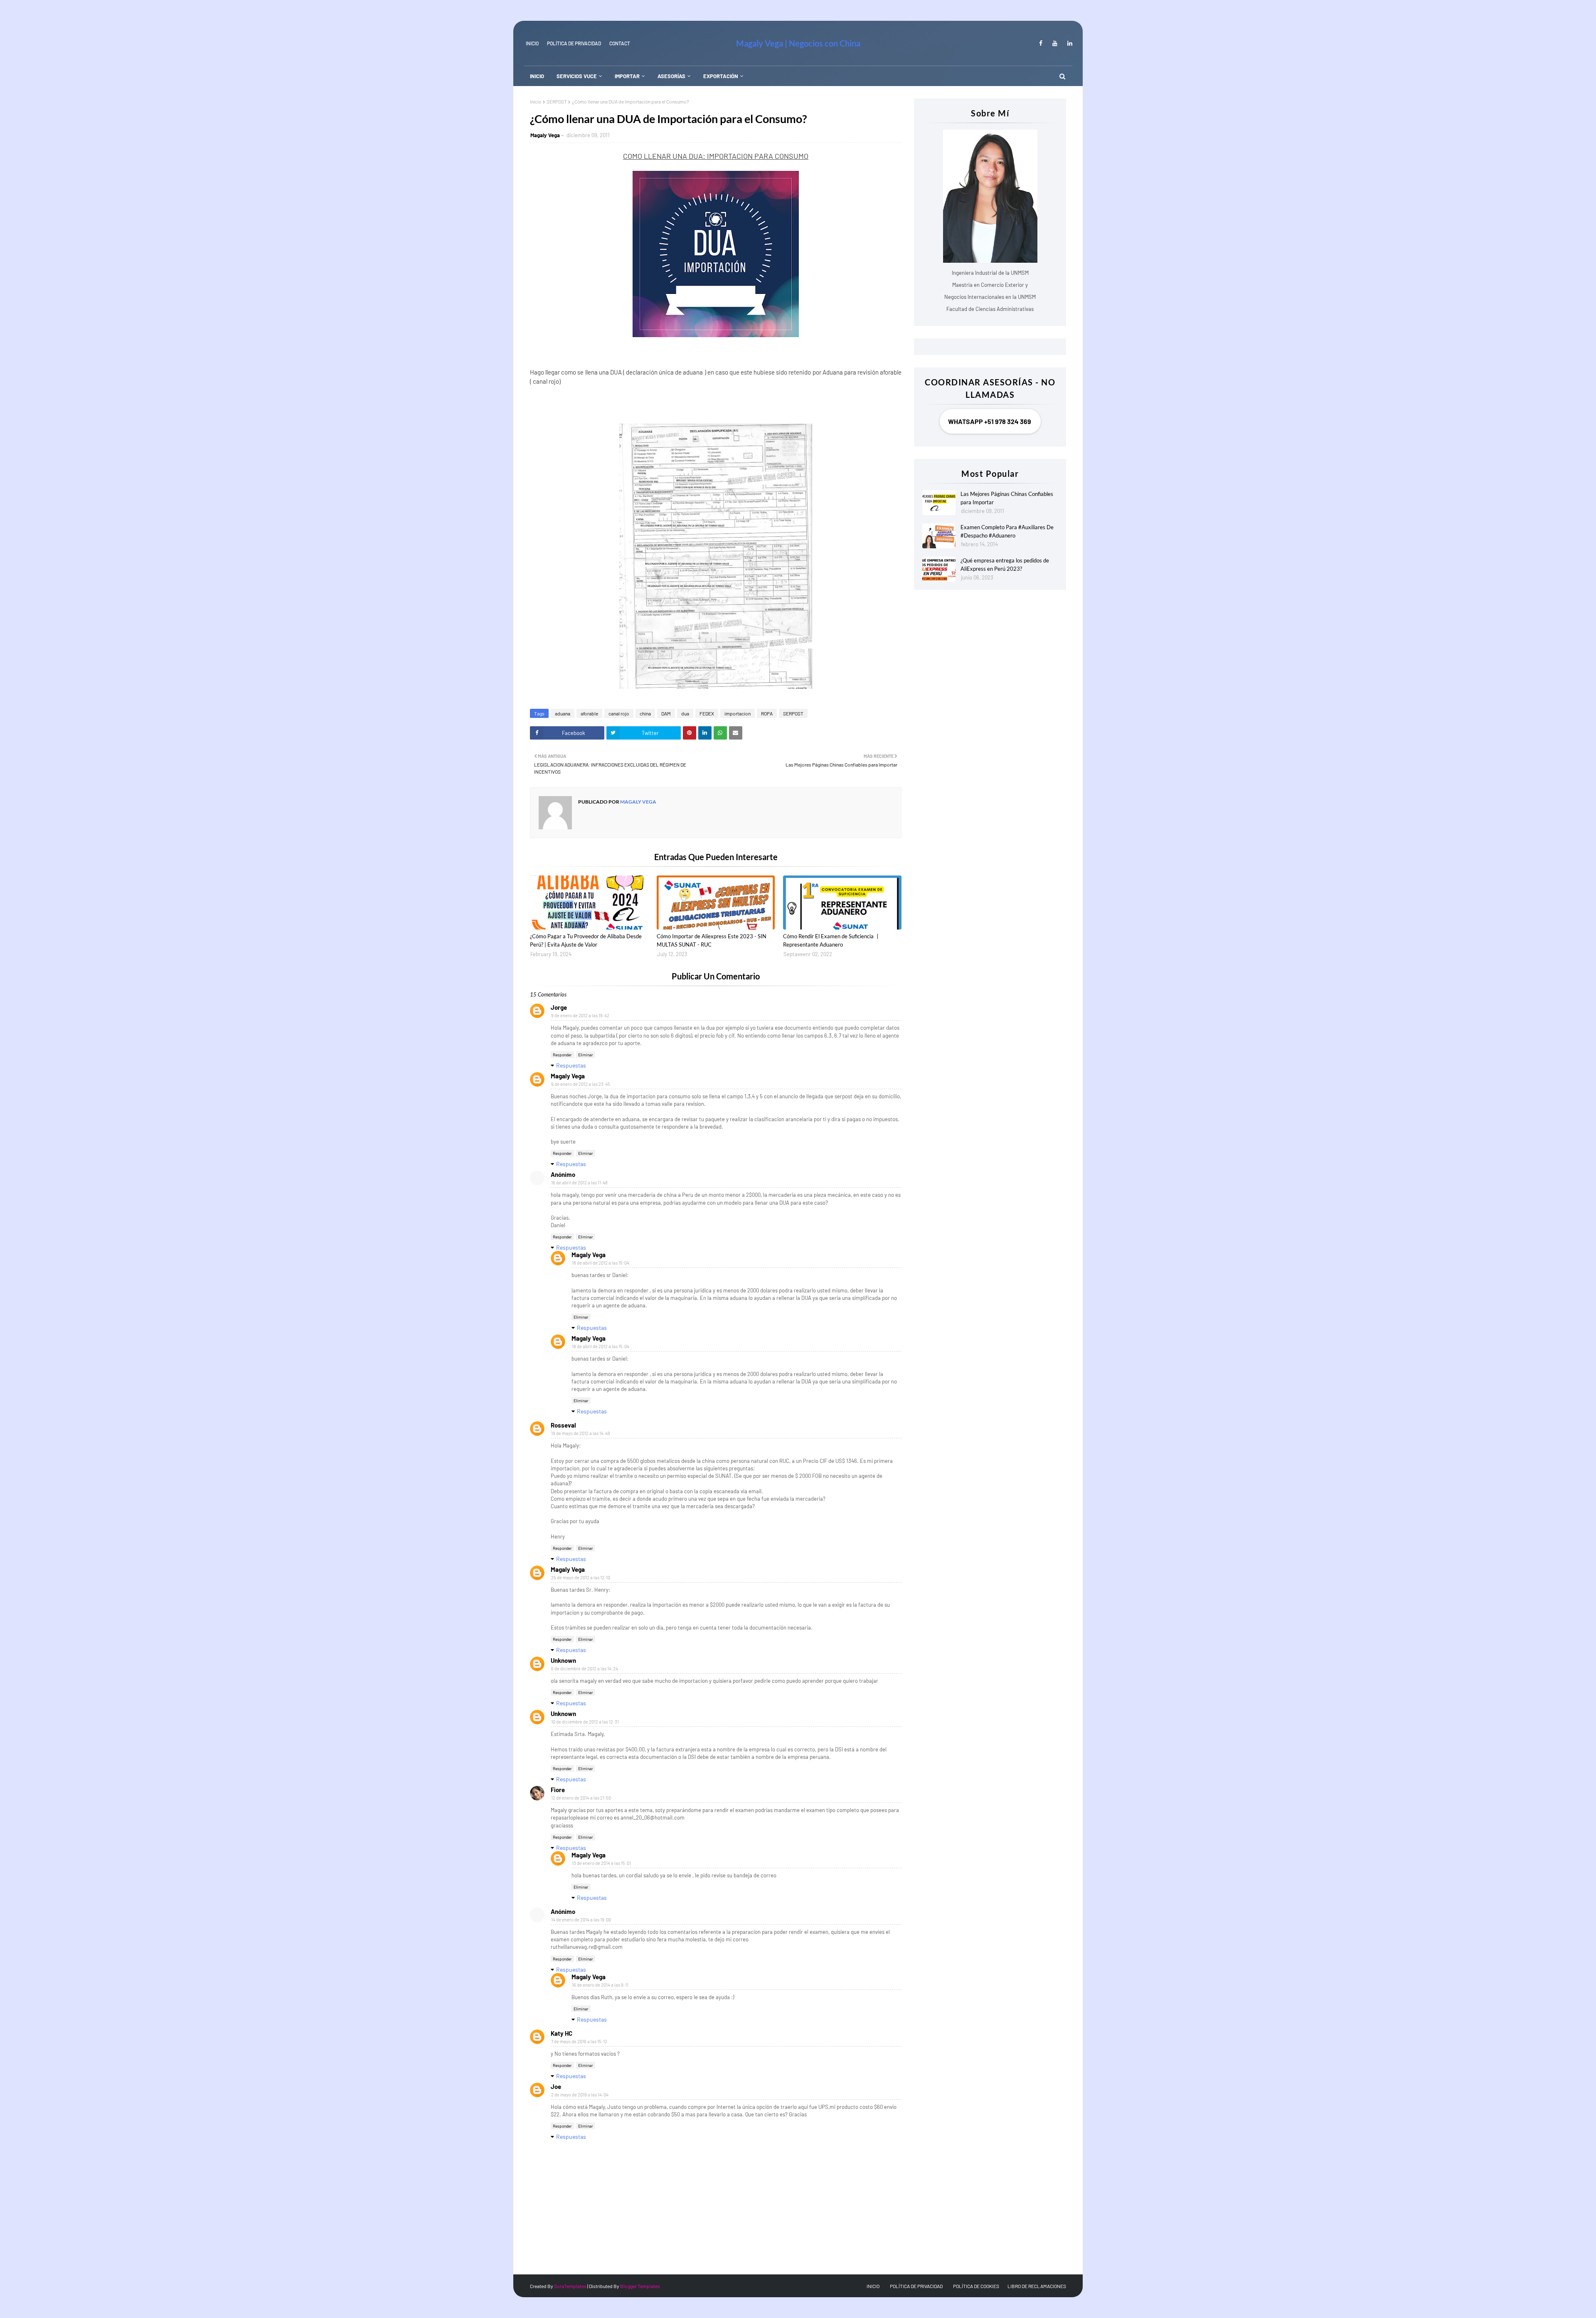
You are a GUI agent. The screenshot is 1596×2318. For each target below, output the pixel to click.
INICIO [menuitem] (537, 76)
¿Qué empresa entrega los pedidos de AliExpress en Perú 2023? (1005, 565)
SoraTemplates (570, 2286)
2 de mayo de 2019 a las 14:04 (580, 2095)
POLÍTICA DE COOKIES (976, 2286)
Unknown (563, 1660)
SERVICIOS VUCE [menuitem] (577, 76)
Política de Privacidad (574, 43)
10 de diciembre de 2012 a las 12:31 (585, 1722)
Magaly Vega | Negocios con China (798, 43)
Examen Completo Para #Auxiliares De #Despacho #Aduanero (1007, 531)
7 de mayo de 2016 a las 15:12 (579, 2041)
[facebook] (1041, 43)
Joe (556, 2086)
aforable (589, 713)
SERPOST (557, 101)
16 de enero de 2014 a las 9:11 (600, 1985)
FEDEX (707, 713)
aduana (563, 713)
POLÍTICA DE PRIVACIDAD (916, 2286)
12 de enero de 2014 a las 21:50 (581, 1798)
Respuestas (571, 1065)
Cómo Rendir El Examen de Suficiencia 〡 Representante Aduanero (832, 940)
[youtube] (1055, 43)
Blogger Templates (640, 2286)
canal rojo (619, 713)
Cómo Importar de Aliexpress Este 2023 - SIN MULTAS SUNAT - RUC (712, 940)
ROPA (767, 713)
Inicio (536, 101)
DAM (666, 713)
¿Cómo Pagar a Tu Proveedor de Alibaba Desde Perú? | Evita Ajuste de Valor (586, 940)
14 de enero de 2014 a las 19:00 (581, 1920)
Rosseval (563, 1425)
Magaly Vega (545, 135)
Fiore (558, 1790)
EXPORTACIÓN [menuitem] (721, 76)
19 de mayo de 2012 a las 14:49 (581, 1433)
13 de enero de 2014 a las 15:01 (601, 1863)
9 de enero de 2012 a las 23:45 (581, 1084)
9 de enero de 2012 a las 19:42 (580, 1015)
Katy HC (562, 2033)
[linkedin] (1068, 43)
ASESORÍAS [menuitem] (671, 76)
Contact (620, 43)
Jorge (559, 1007)
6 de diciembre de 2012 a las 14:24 (585, 1668)
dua (685, 713)
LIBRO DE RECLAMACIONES (1037, 2286)
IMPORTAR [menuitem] (627, 76)
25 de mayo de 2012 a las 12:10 (581, 1577)
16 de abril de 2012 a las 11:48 (579, 1182)
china (645, 713)
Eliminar (586, 1055)
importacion (738, 713)
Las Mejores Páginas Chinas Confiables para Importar (1007, 498)
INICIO (532, 43)
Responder (562, 1055)
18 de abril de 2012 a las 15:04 (601, 1263)
